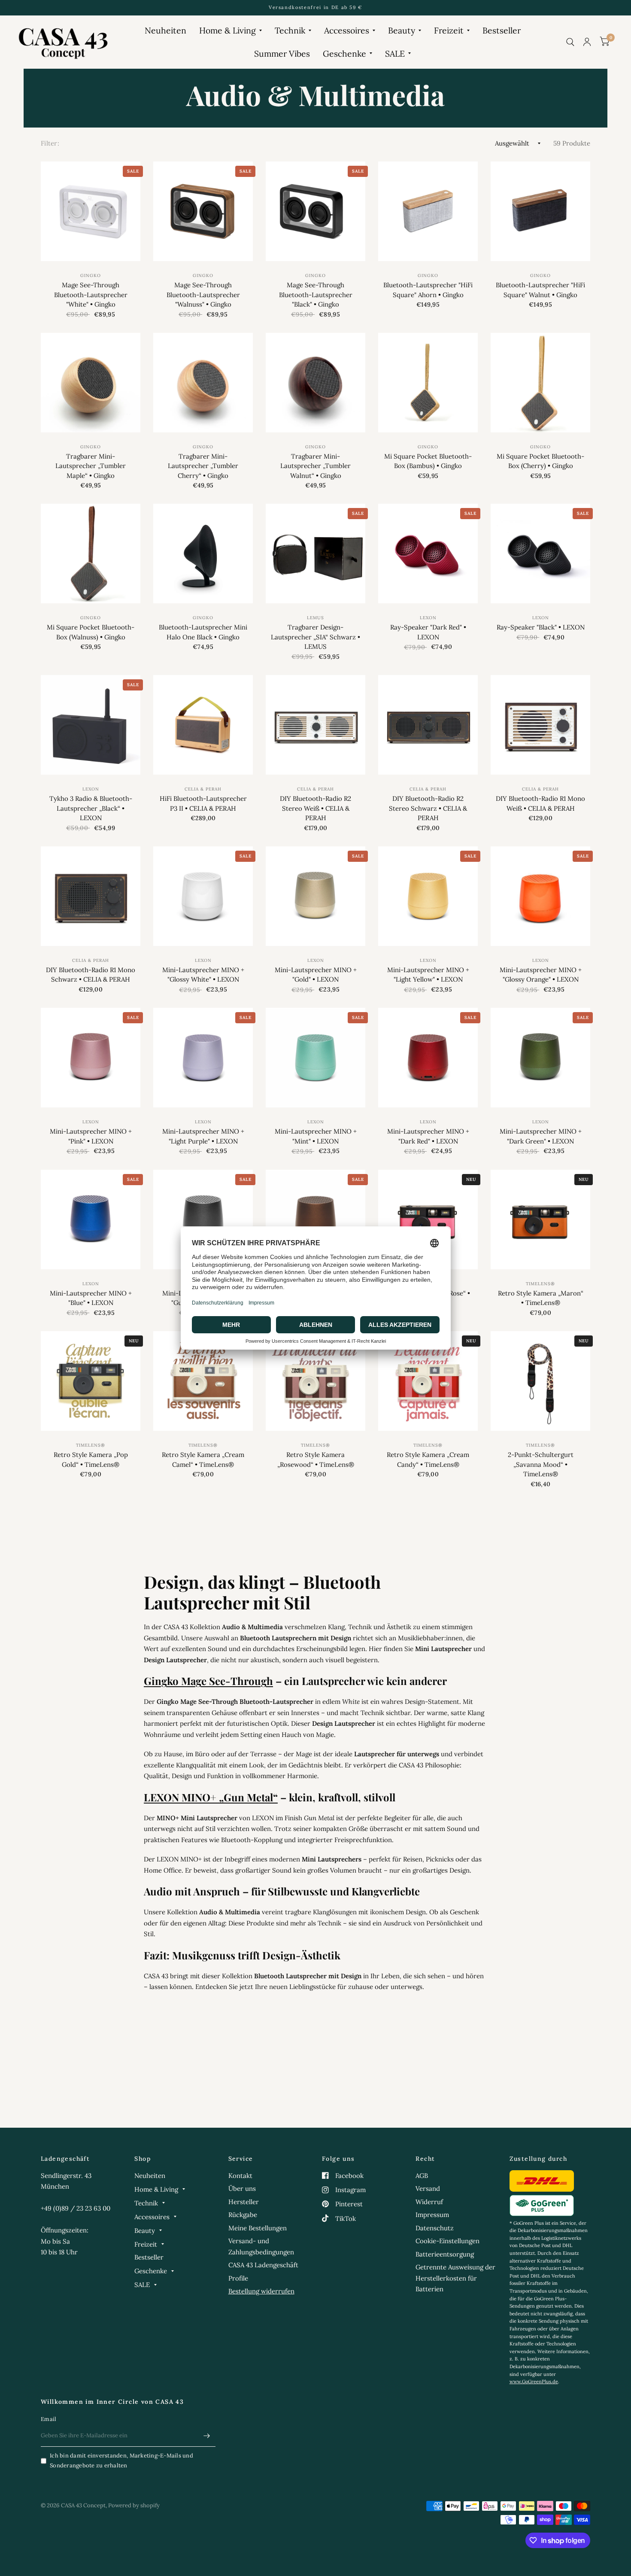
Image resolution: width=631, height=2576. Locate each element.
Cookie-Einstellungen (447, 2241)
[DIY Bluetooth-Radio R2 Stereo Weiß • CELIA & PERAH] (315, 725)
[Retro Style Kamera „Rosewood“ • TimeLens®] (315, 1381)
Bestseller (502, 30)
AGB (422, 2176)
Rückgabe (243, 2215)
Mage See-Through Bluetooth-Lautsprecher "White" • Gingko (91, 295)
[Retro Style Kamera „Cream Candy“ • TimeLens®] (428, 1381)
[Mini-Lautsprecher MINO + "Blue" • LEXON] (91, 1220)
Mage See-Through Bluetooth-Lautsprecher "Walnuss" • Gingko (203, 295)
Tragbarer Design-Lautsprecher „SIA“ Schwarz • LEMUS (315, 637)
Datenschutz (435, 2228)
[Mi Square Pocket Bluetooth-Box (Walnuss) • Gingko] (91, 554)
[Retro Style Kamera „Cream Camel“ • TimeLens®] (203, 1381)
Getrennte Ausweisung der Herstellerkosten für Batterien (455, 2278)
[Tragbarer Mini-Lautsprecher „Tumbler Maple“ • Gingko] (91, 383)
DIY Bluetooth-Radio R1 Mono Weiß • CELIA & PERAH (540, 803)
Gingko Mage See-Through (208, 1681)
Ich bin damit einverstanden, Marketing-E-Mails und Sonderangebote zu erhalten (121, 2460)
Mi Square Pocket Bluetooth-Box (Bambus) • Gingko (428, 461)
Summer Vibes (282, 53)
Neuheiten (165, 30)
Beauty (402, 30)
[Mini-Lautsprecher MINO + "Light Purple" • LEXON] (203, 1058)
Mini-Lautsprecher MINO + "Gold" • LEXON (316, 975)
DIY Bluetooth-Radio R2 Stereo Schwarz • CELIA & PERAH (428, 808)
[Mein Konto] (587, 42)
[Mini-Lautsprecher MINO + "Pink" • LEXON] (91, 1058)
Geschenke (344, 53)
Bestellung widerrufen (261, 2291)
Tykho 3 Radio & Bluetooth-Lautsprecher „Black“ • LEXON (91, 808)
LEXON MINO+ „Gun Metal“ (211, 1797)
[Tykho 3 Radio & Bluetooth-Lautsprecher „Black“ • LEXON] (91, 725)
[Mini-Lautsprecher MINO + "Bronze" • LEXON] (315, 1220)
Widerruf (429, 2202)
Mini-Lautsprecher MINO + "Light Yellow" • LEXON (428, 975)
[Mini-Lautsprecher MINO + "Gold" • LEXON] (315, 896)
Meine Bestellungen (258, 2228)
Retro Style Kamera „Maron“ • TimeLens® (541, 1298)
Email (49, 2419)
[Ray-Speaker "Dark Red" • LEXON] (428, 554)
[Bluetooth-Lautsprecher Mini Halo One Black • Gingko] (203, 554)
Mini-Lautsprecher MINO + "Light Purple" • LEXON (203, 1136)
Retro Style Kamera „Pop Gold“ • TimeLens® (91, 1460)
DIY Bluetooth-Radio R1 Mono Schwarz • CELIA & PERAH (91, 975)
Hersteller (244, 2202)
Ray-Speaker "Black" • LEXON (541, 627)
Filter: (50, 143)
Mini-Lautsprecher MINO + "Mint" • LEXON (316, 1136)
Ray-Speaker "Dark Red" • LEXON (428, 632)
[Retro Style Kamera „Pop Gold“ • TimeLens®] (91, 1381)
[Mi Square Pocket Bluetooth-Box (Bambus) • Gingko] (428, 383)
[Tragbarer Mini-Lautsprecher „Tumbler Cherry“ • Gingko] (203, 383)
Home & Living (228, 30)
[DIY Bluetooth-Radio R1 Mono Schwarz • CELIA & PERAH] (91, 896)
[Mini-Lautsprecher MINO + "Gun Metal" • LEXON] (203, 1220)
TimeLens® (540, 1284)
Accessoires (347, 30)
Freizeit (449, 30)
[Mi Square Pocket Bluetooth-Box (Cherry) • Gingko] (540, 383)
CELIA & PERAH (203, 789)
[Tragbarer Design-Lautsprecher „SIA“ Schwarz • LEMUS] (315, 554)
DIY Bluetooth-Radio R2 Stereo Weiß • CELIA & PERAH (315, 808)
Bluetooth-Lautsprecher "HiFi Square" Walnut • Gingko (540, 290)
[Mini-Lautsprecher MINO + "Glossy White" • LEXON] (203, 896)
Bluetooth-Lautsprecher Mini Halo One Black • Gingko (203, 632)
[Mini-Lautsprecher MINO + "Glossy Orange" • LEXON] (540, 896)
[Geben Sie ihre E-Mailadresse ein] (207, 2436)
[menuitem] (165, 30)
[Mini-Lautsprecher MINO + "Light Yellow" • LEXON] (428, 896)
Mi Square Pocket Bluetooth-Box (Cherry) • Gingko (540, 461)
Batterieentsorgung (445, 2254)
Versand (428, 2188)
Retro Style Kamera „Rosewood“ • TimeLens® (316, 1460)
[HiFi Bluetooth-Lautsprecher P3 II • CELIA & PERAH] (203, 725)
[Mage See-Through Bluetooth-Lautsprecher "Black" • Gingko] (315, 211)
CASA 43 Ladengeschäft (263, 2265)
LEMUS (315, 618)
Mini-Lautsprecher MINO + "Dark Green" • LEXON (541, 1136)
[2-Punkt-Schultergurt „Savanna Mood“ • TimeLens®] (540, 1381)
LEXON (428, 618)
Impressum (432, 2215)
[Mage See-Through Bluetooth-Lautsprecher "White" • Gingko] (91, 211)
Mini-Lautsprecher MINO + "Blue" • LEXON (91, 1298)
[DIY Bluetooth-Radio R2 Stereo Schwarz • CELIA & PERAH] (428, 725)
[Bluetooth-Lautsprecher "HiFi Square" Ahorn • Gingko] (428, 211)
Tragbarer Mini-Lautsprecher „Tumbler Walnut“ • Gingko (315, 466)
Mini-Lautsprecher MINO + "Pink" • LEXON (91, 1136)
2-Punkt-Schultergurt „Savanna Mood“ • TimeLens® (541, 1464)
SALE (395, 53)
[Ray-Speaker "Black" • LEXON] (540, 554)
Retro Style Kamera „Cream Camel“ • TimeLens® (203, 1460)
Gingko (91, 275)
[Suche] (570, 42)
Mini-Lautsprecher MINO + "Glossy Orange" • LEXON (541, 975)
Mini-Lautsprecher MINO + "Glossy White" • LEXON (203, 975)
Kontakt (240, 2176)
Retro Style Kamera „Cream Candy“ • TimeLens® (428, 1460)
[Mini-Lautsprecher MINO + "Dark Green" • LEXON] (540, 1058)
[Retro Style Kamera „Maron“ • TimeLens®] (540, 1220)
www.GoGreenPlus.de (534, 2381)
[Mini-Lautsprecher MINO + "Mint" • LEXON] (315, 1058)
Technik (290, 30)
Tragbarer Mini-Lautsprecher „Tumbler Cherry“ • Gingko (203, 466)
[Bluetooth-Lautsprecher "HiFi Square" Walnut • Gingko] (540, 211)
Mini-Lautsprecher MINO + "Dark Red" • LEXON (428, 1136)
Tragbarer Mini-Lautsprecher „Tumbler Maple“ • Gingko (91, 466)
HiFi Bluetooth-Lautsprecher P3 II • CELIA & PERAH (203, 803)
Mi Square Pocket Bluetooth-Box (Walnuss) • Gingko (91, 632)
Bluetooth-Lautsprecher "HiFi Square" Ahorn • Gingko (428, 290)
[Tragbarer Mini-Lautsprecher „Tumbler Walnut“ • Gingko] (315, 383)
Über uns (242, 2188)
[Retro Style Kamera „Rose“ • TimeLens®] (428, 1220)
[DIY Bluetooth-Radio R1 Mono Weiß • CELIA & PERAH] (540, 725)
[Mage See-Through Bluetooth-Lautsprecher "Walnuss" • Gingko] (203, 211)
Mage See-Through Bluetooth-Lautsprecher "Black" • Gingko (316, 295)
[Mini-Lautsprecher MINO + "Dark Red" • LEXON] (428, 1058)
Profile (238, 2278)
